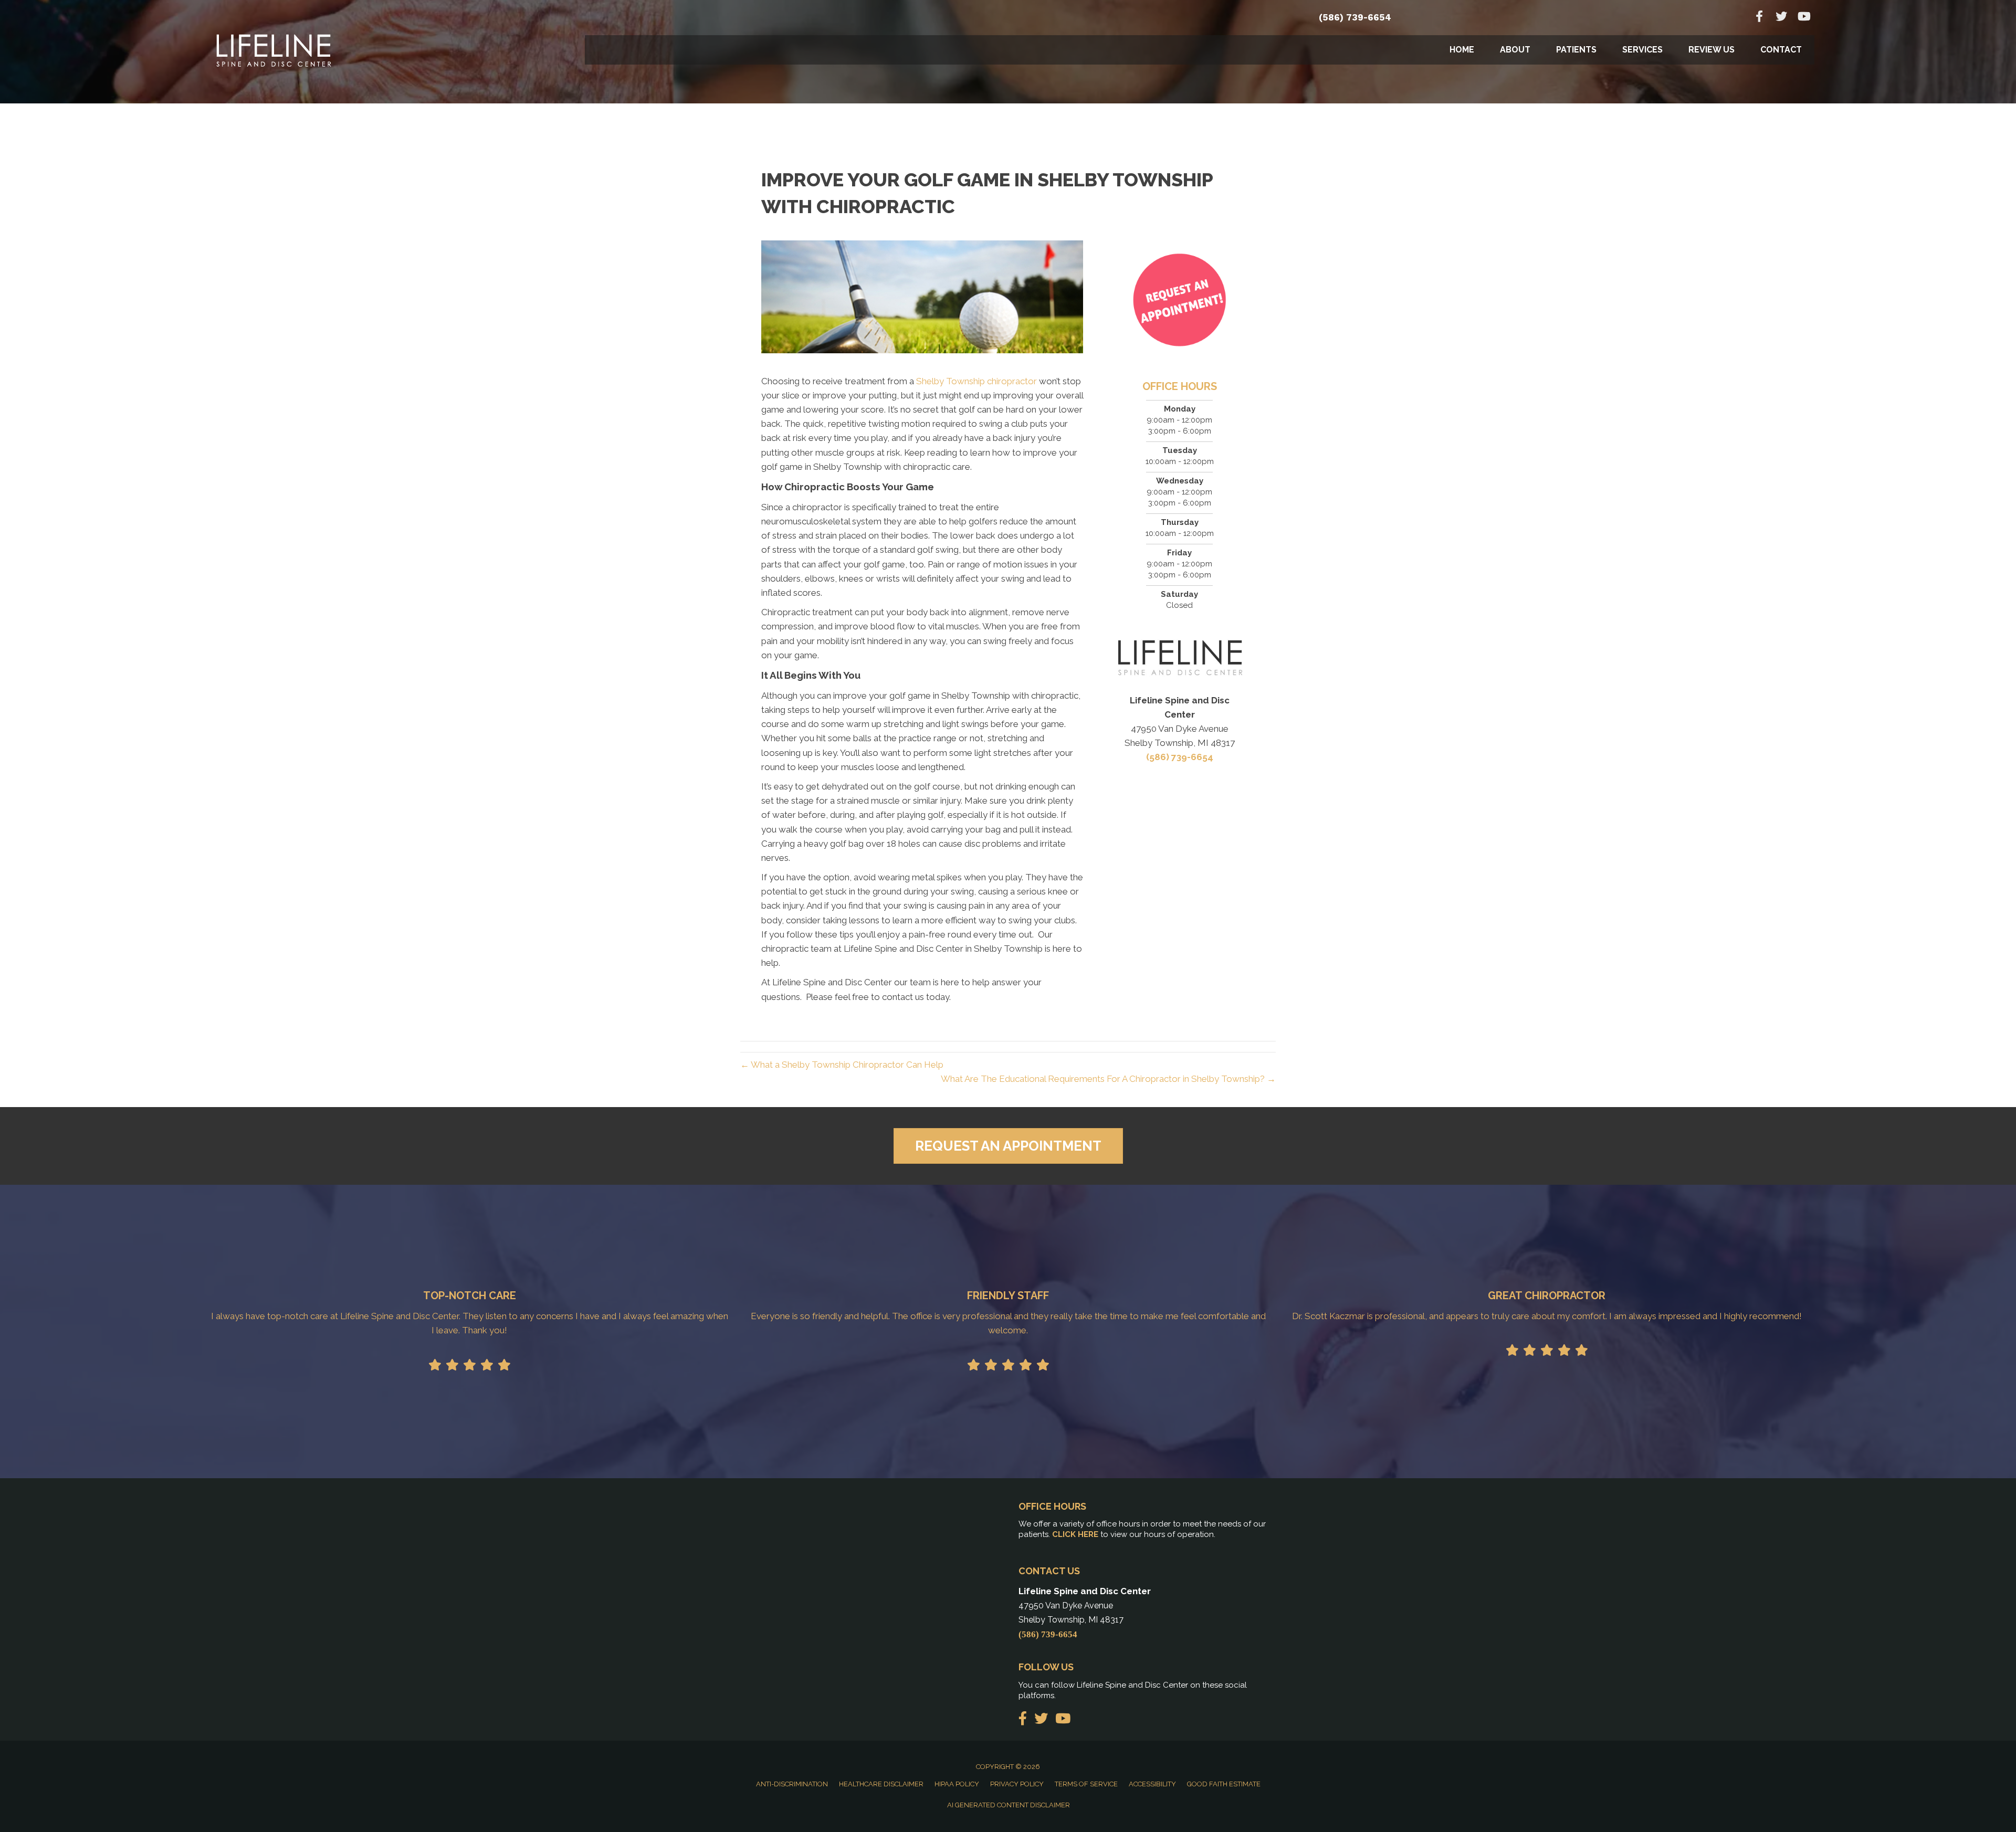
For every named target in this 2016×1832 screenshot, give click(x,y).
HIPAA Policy (957, 1784)
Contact (1781, 50)
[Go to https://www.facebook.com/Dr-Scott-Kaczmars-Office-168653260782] (1759, 18)
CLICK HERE (1075, 1534)
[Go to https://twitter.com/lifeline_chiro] (1781, 18)
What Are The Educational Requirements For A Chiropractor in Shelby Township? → (1108, 1079)
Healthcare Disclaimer (881, 1784)
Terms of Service (1086, 1784)
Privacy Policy (1017, 1784)
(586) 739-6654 (1355, 17)
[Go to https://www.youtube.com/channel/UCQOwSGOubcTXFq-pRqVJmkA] (1803, 18)
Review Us (1711, 50)
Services (1642, 50)
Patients (1576, 50)
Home (1462, 50)
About (1515, 50)
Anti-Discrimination (792, 1784)
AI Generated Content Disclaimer (1009, 1805)
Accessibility (1152, 1784)
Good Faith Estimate (1224, 1784)
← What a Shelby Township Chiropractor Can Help (842, 1065)
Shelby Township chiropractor (976, 381)
